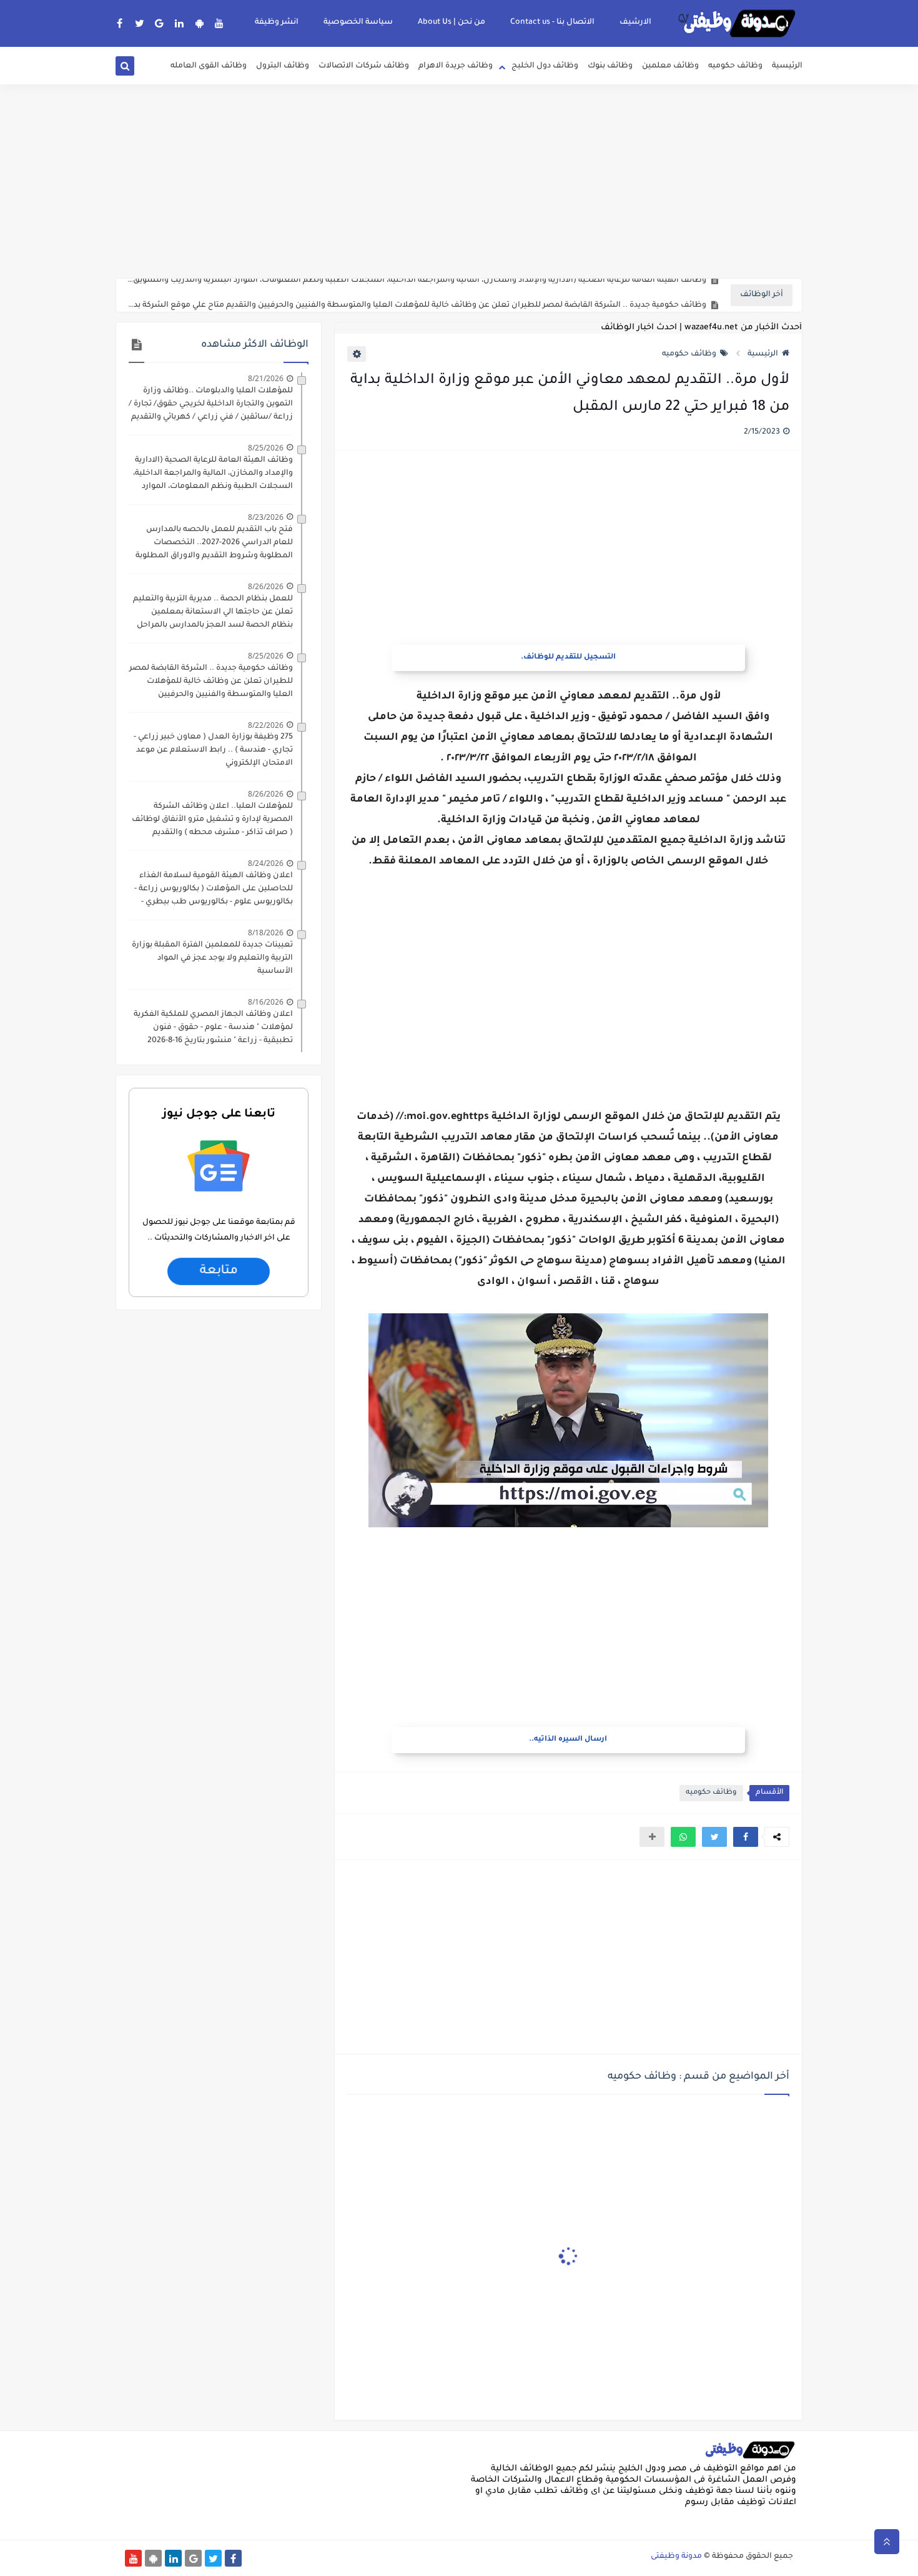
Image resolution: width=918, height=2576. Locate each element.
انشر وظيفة (277, 22)
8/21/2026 (266, 378)
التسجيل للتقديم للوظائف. (568, 658)
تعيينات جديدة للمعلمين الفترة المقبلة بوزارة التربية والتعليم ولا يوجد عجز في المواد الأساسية (212, 958)
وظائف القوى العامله (209, 66)
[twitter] (140, 23)
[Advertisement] (459, 181)
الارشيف (635, 22)
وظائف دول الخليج (545, 66)
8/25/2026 (266, 448)
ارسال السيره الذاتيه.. (568, 1740)
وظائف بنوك (610, 66)
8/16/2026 (266, 1002)
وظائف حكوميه (735, 66)
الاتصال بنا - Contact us (552, 22)
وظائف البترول (283, 66)
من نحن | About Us (452, 22)
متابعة (218, 1271)
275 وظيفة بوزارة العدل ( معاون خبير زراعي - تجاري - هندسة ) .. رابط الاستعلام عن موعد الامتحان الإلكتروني (213, 750)
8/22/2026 (266, 725)
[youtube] (220, 23)
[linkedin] (180, 23)
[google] (160, 23)
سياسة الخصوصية (358, 22)
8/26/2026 (266, 586)
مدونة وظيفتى (676, 2557)
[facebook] (120, 23)
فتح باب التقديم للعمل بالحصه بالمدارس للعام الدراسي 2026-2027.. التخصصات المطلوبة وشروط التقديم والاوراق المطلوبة (214, 543)
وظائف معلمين (670, 66)
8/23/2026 (266, 517)
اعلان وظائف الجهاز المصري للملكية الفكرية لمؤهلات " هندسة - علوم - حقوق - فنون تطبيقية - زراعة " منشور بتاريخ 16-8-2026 (213, 1028)
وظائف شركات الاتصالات (364, 66)
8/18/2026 (266, 932)
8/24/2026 (266, 863)
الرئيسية (787, 66)
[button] (746, 1837)
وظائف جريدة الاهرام (456, 66)
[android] (200, 23)
